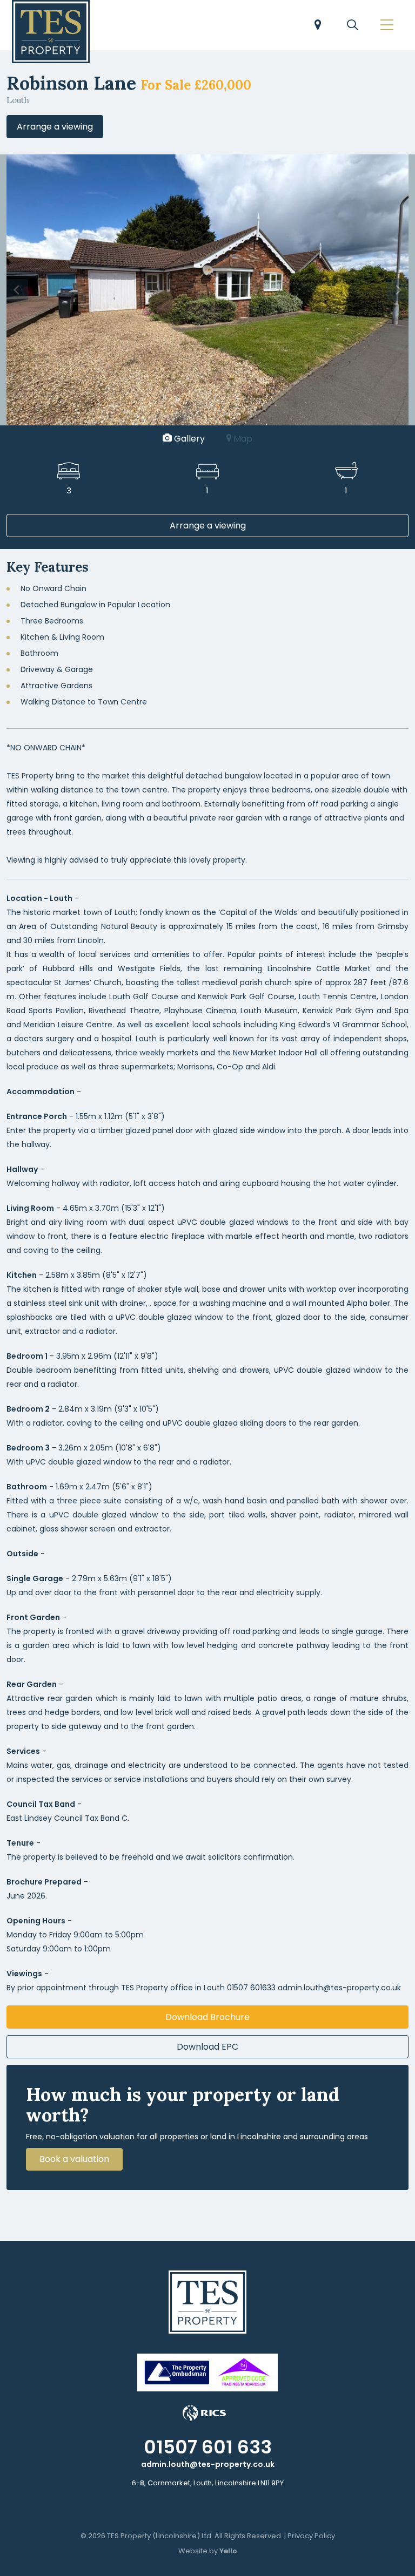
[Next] (398, 290)
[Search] (352, 26)
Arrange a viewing (55, 127)
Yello (228, 2551)
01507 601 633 (208, 2447)
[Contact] (318, 26)
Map (242, 439)
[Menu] (387, 26)
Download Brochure (207, 2017)
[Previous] (17, 290)
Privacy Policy (311, 2536)
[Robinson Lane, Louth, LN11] (207, 289)
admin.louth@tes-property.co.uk (208, 2464)
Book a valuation (74, 2159)
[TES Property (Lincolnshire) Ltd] (51, 32)
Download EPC (207, 2047)
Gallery (188, 439)
